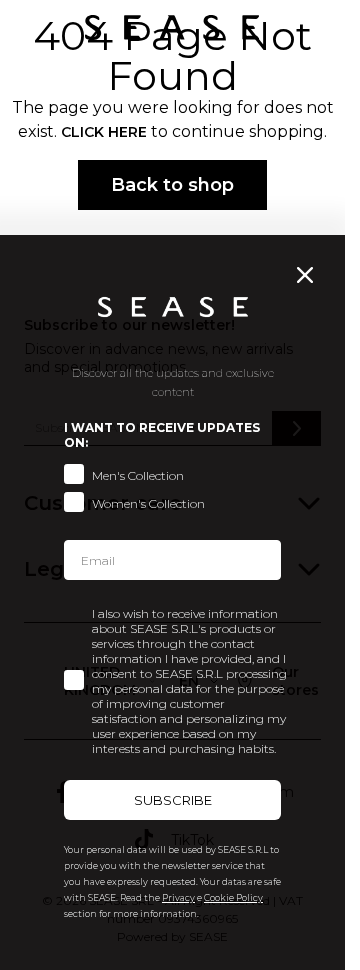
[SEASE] (172, 27)
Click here (104, 132)
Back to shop (172, 185)
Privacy (178, 897)
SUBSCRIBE (173, 800)
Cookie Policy (233, 897)
